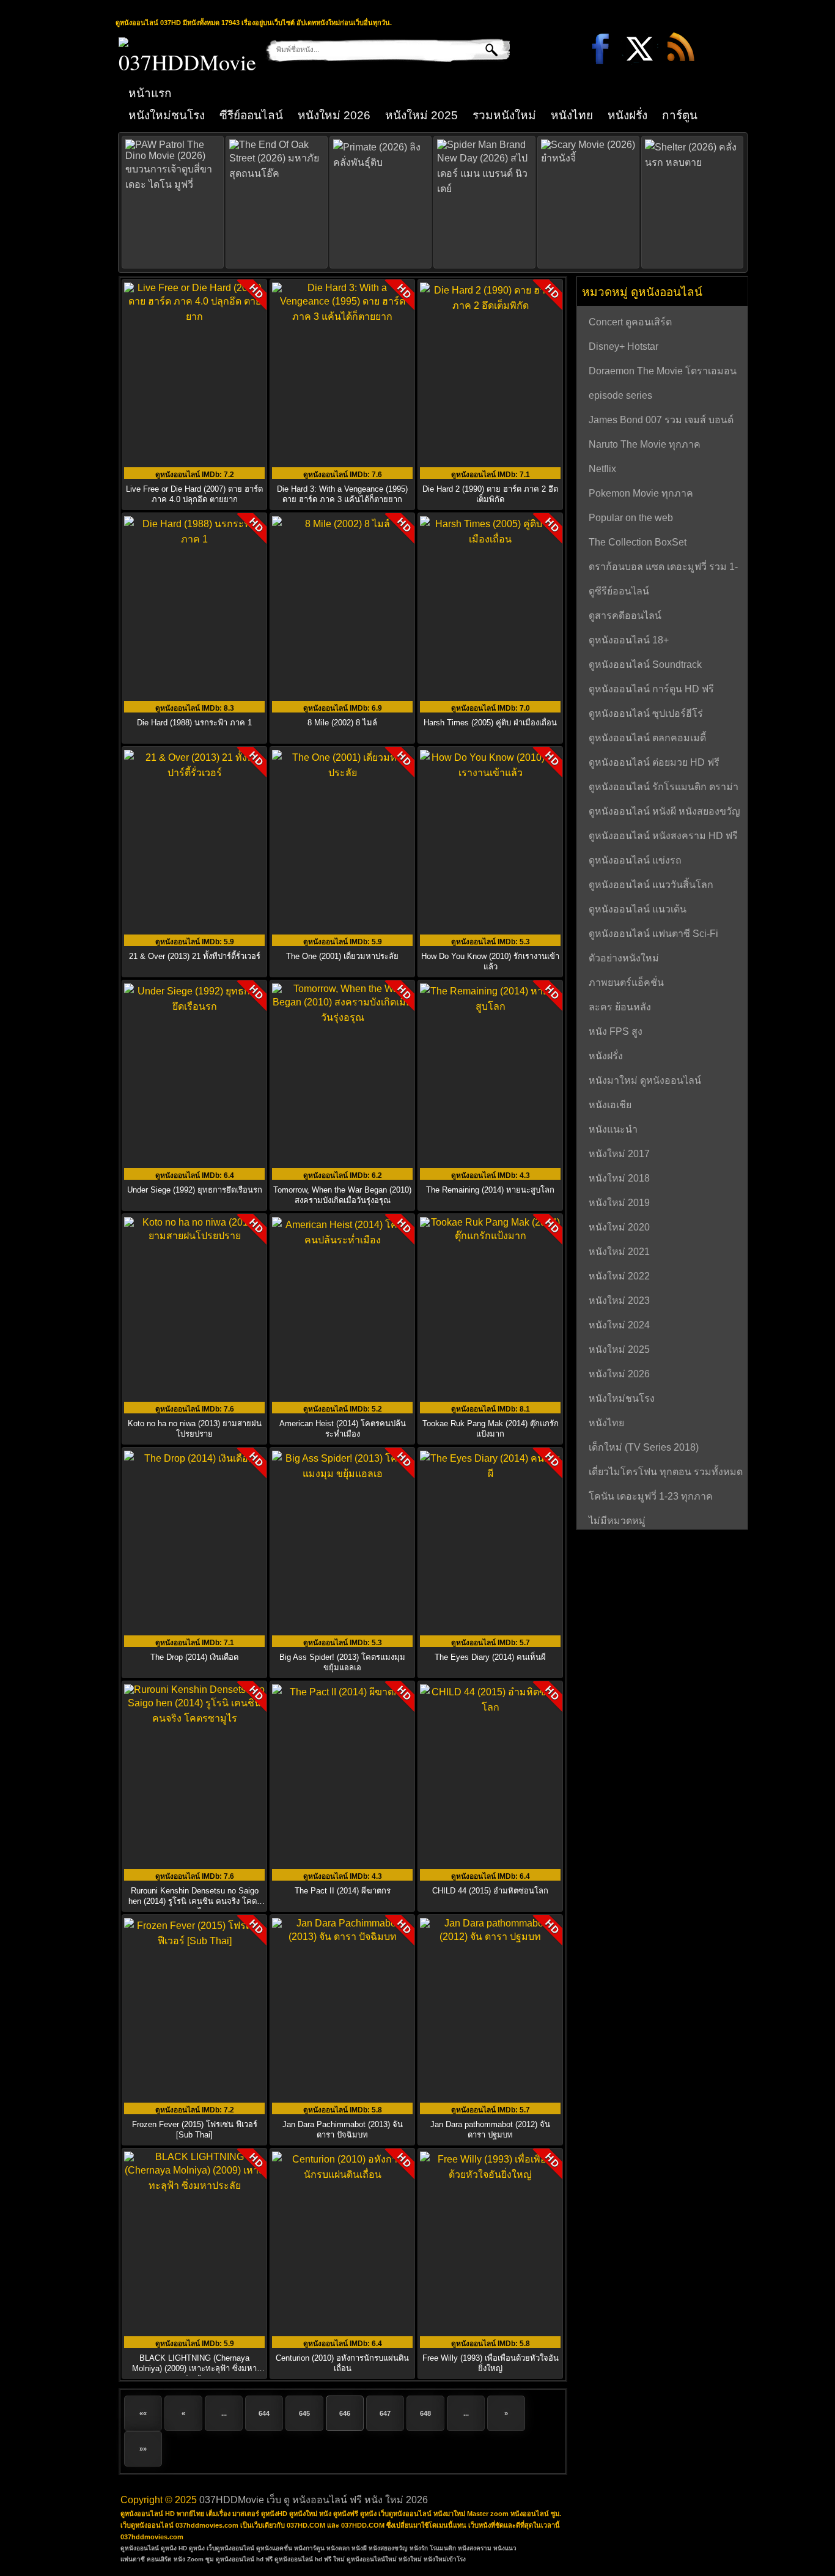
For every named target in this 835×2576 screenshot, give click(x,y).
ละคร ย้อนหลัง (620, 1007)
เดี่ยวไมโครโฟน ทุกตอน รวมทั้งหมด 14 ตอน (666, 1473)
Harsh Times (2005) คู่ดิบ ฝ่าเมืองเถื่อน (490, 723)
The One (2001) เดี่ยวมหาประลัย (342, 956)
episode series (620, 395)
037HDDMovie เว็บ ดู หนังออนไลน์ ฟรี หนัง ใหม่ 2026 (314, 2500)
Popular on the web (631, 518)
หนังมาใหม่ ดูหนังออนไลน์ (645, 1080)
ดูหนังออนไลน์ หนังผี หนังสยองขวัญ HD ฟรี (664, 813)
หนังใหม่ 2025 (421, 115)
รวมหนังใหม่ (504, 115)
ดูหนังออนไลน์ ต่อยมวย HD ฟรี (654, 762)
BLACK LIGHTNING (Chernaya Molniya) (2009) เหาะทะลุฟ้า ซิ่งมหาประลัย (194, 2368)
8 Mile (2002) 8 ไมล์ (342, 723)
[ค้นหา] (483, 50)
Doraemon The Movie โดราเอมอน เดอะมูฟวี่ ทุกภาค (663, 372)
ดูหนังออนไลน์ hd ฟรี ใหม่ (310, 2559)
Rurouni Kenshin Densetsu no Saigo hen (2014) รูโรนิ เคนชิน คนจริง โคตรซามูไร (195, 1901)
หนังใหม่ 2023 (619, 1301)
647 (385, 2413)
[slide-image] (173, 202)
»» (143, 2449)
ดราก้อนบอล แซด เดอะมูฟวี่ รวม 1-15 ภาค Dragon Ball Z (663, 568)
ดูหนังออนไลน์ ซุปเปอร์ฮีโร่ (646, 713)
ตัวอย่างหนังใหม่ (624, 958)
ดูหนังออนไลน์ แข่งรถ (635, 860)
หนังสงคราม (475, 2548)
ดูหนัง (197, 2548)
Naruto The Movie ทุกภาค (645, 444)
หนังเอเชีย (610, 1105)
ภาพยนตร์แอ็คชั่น (626, 983)
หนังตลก (338, 2548)
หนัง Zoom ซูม (194, 2559)
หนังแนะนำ (613, 1129)
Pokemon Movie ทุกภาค (641, 493)
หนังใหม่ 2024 (619, 1325)
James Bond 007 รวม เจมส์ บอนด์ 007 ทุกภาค (661, 421)
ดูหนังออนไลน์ (140, 2548)
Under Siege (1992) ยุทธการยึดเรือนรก (195, 1190)
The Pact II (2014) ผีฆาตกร (343, 1891)
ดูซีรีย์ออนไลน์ (619, 591)
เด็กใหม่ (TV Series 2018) (644, 1447)
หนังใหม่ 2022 (619, 1276)
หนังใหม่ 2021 (619, 1252)
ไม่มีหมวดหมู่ (617, 1521)
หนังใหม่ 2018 (619, 1178)
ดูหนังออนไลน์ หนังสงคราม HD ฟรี (663, 836)
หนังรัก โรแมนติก (433, 2548)
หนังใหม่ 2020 (619, 1227)
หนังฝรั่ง (627, 115)
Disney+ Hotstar (623, 346)
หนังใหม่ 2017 (619, 1154)
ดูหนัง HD (174, 2548)
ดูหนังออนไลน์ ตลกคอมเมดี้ (647, 738)
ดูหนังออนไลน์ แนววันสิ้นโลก (651, 885)
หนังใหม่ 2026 (334, 115)
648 (425, 2413)
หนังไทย (572, 115)
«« (143, 2413)
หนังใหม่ (410, 2559)
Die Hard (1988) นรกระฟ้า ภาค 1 (194, 723)
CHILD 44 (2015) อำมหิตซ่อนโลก (490, 1891)
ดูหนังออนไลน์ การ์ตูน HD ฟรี (651, 689)
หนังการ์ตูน (309, 2548)
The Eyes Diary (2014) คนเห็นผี (490, 1657)
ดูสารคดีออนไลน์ (625, 616)
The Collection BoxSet (638, 542)
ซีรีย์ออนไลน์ (251, 115)
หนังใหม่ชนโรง (167, 115)
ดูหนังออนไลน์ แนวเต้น (638, 909)
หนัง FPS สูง (616, 1031)
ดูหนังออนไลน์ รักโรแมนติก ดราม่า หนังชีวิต (664, 788)
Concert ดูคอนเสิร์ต (630, 322)
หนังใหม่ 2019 (619, 1203)
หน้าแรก (150, 93)
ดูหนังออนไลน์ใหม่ (372, 2559)
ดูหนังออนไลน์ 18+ (629, 640)
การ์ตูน (680, 115)
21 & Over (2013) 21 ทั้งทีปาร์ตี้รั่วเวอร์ (195, 956)
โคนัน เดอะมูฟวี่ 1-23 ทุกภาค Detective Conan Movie (651, 1498)
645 (304, 2413)
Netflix (602, 469)
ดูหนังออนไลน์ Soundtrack (645, 664)
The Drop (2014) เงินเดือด (194, 1657)
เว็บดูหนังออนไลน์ (230, 2548)
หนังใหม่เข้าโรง (445, 2559)
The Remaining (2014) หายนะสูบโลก (490, 1190)
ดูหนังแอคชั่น (274, 2548)
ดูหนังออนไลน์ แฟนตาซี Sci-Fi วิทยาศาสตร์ (653, 935)
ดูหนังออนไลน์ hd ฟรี (244, 2559)
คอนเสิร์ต (159, 2559)
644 (264, 2413)
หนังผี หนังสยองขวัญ (380, 2548)
